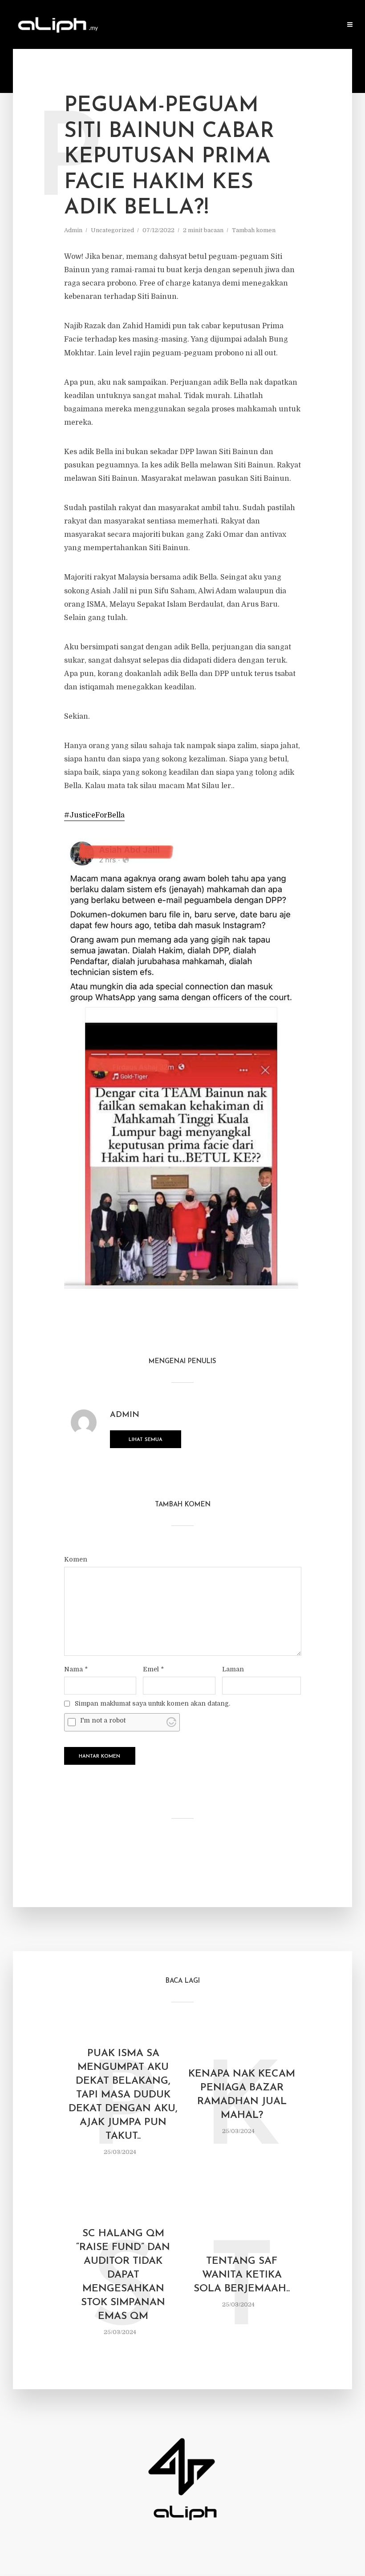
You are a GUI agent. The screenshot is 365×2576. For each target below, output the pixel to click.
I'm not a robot (103, 1720)
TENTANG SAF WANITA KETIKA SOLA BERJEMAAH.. (242, 2275)
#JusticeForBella (94, 815)
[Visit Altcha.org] (171, 1722)
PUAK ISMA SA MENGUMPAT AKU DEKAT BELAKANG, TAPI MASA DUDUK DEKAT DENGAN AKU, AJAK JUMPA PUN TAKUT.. (123, 2095)
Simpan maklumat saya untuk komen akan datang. (152, 1703)
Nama (76, 1669)
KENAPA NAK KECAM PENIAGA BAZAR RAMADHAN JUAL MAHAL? (242, 2095)
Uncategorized (112, 230)
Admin (73, 230)
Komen (76, 1559)
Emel (153, 1669)
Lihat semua (146, 1440)
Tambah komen (254, 230)
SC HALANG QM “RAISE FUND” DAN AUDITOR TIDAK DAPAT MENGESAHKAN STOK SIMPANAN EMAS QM (123, 2275)
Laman (233, 1669)
